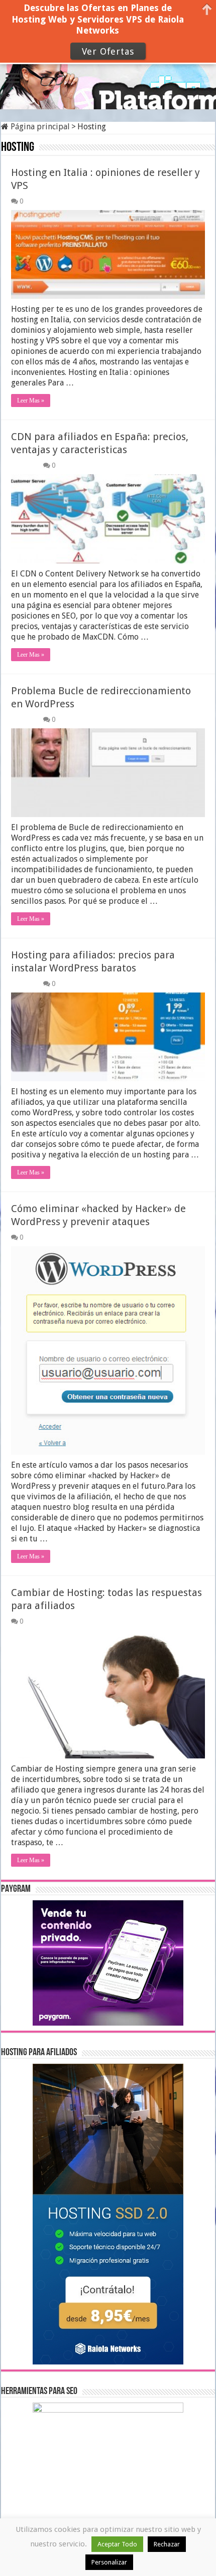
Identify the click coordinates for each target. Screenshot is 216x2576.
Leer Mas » (31, 401)
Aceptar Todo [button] (117, 2544)
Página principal (39, 127)
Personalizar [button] (109, 2562)
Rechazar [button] (167, 2544)
